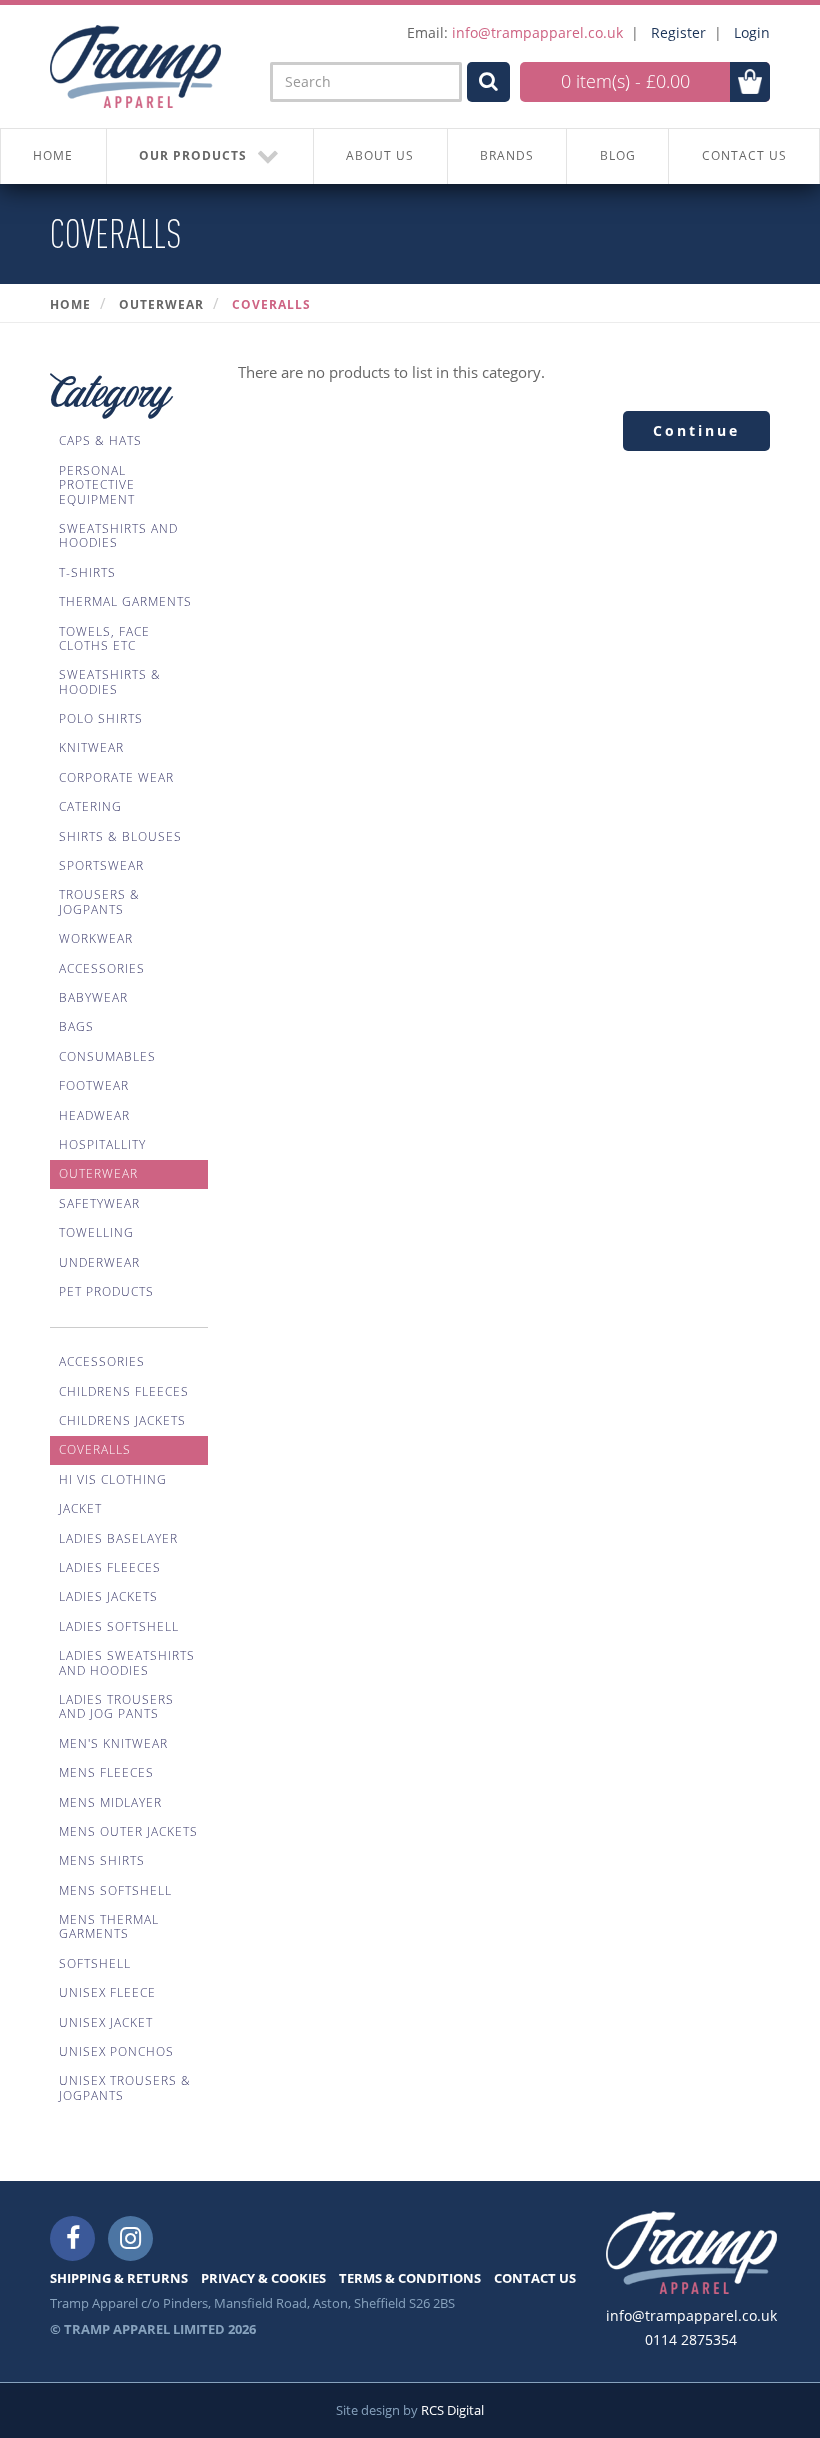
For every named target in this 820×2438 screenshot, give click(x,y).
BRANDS (507, 155)
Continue (696, 430)
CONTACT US (744, 155)
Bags (76, 1026)
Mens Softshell (115, 1890)
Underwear (99, 1262)
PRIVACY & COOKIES (263, 2278)
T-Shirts (87, 572)
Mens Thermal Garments (109, 1926)
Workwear (96, 938)
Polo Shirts (101, 718)
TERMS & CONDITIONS (410, 2278)
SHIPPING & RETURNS (119, 2278)
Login (752, 32)
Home (70, 304)
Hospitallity (102, 1144)
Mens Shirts (102, 1860)
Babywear (93, 997)
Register (678, 32)
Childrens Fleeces (124, 1391)
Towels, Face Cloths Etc (104, 638)
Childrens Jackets (122, 1420)
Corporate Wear (116, 777)
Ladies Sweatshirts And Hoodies (127, 1662)
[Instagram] (130, 2238)
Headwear (94, 1115)
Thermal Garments (125, 601)
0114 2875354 (691, 2339)
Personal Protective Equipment (97, 485)
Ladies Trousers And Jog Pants (116, 1706)
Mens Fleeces (106, 1772)
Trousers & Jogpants (99, 901)
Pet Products (106, 1291)
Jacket (80, 1508)
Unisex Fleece (107, 1992)
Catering (90, 806)
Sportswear (101, 865)
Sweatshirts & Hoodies (110, 681)
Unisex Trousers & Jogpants (125, 2087)
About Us (380, 155)
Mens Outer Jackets (128, 1831)
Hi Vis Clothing (113, 1479)
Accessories (102, 968)
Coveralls (271, 304)
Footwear (94, 1085)
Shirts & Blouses (120, 836)
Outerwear (161, 304)
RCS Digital (452, 2410)
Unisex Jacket (106, 2022)
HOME (53, 155)
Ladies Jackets (108, 1596)
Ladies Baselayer (118, 1538)
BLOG (618, 155)
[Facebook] (72, 2238)
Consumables (107, 1056)
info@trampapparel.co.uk (537, 32)
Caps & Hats (100, 440)
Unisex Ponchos (116, 2051)
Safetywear (99, 1203)
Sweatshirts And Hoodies (118, 535)
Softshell (95, 1963)
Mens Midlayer (110, 1802)
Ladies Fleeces (110, 1567)
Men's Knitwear (113, 1743)
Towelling (96, 1232)
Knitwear (91, 747)
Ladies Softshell (119, 1626)
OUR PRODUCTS (193, 155)
